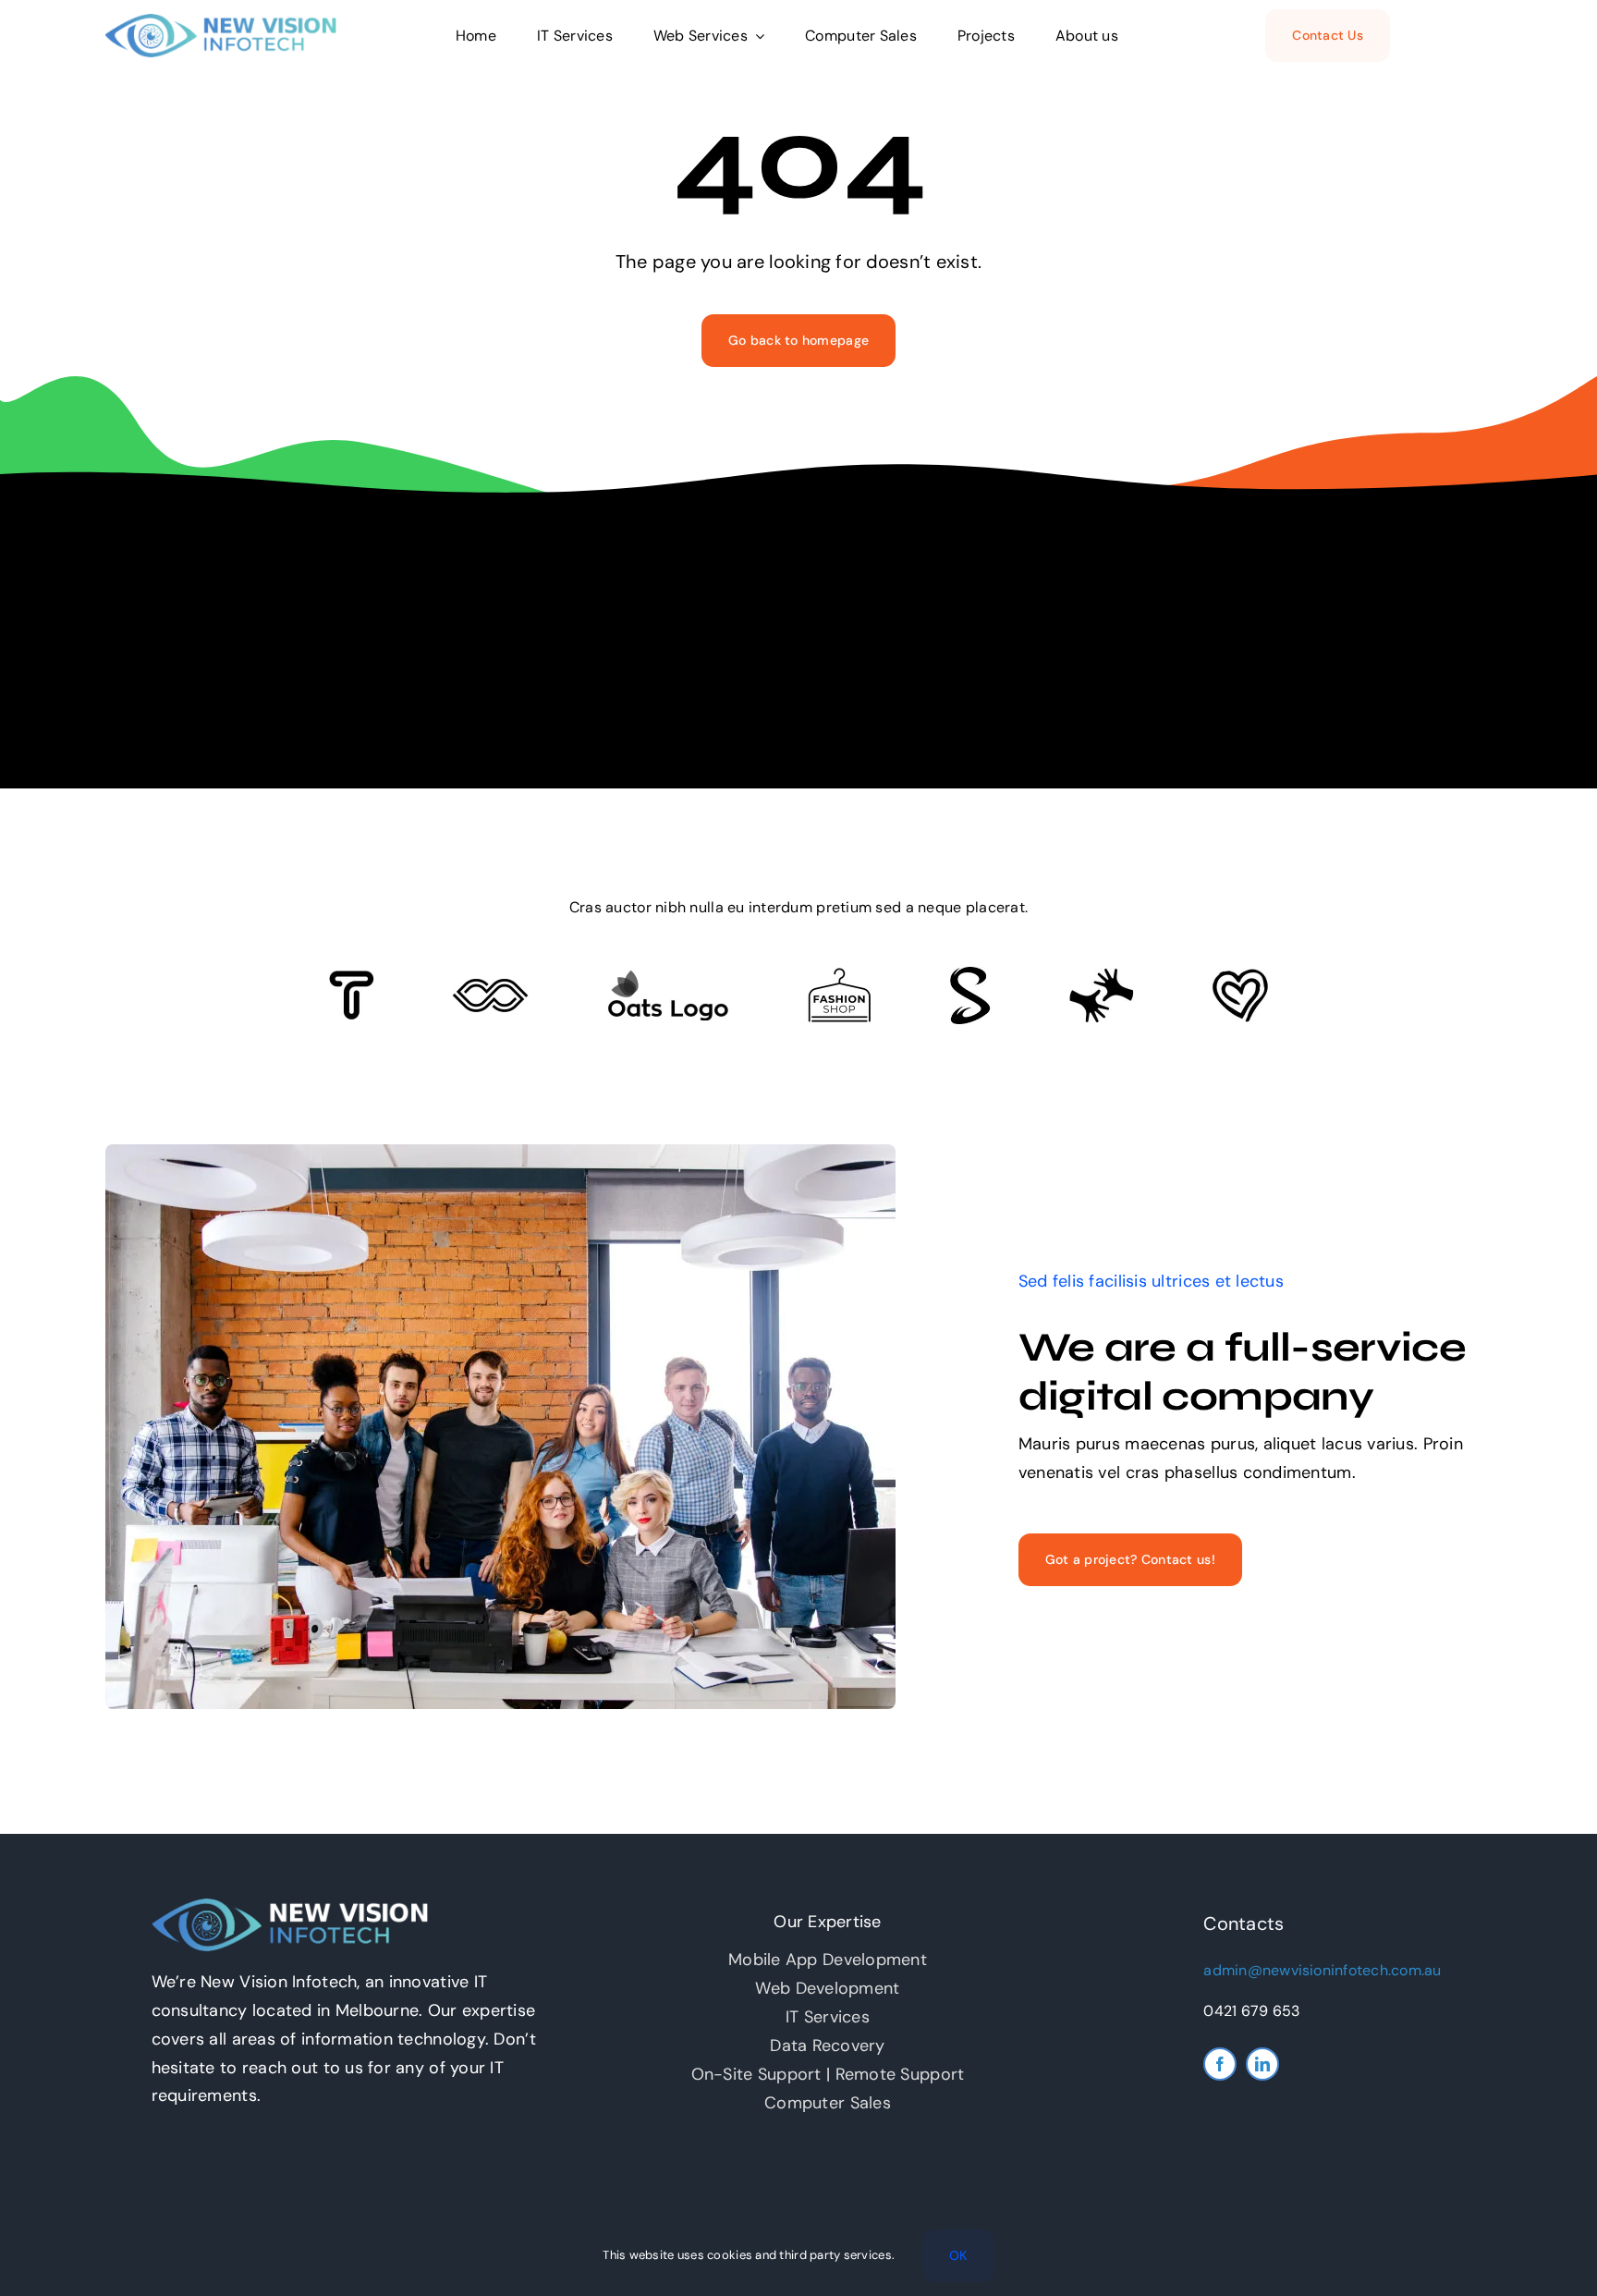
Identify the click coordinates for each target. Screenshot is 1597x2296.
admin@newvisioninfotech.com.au (1322, 1970)
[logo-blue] (221, 22)
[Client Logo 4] (839, 976)
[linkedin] (1262, 2064)
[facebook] (1220, 2064)
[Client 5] (490, 987)
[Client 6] (352, 979)
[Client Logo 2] (1240, 977)
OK (958, 2255)
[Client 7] (970, 975)
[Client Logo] (668, 978)
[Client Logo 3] (1101, 976)
